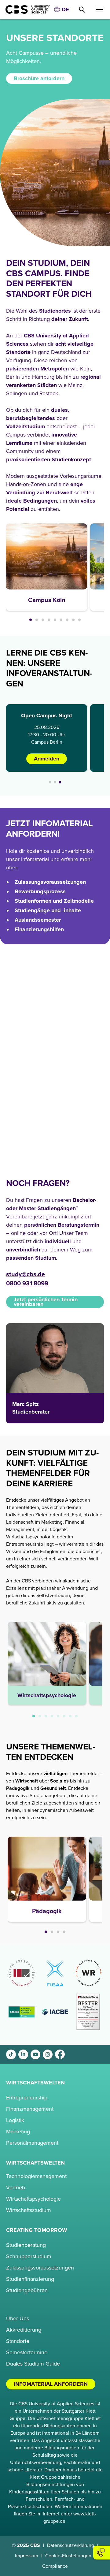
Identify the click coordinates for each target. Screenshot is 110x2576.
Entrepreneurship (27, 2098)
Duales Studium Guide (33, 2364)
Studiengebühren (27, 2290)
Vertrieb (16, 2188)
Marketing (18, 2132)
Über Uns (18, 2318)
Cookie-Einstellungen (68, 2556)
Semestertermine (27, 2352)
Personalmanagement (32, 2143)
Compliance (55, 2566)
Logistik (15, 2120)
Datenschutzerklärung (71, 2545)
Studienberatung (26, 2245)
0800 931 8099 (27, 1284)
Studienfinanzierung (30, 2279)
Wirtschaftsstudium (29, 2210)
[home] (25, 9)
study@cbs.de (26, 1274)
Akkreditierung (24, 2330)
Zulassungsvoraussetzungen (40, 2268)
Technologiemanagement (36, 2176)
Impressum (27, 2556)
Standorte (18, 2341)
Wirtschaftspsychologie (33, 2199)
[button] (61, 10)
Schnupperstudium (29, 2256)
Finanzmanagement (30, 2109)
